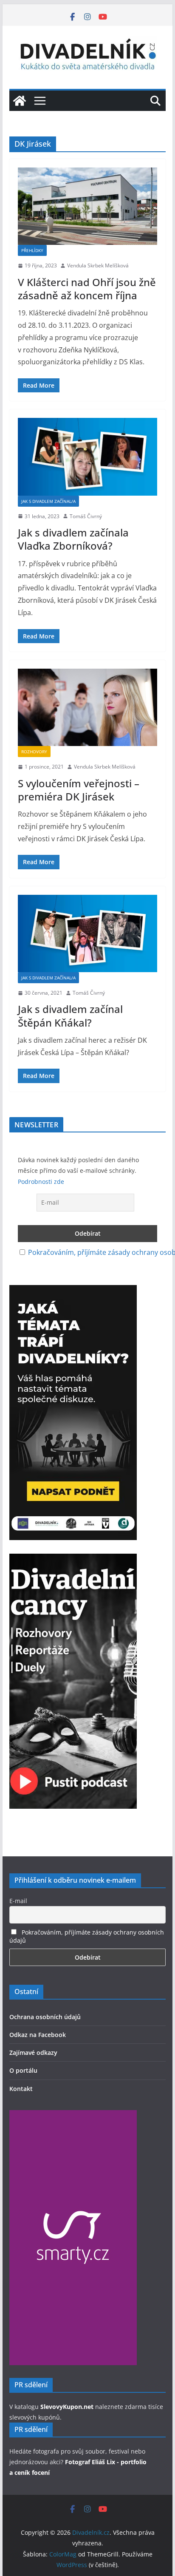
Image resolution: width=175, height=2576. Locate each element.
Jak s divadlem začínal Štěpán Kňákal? (70, 1016)
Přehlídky (32, 250)
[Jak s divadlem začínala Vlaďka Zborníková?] (87, 457)
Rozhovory (34, 752)
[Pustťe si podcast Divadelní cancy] (73, 1560)
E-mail (18, 1901)
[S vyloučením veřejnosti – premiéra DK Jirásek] (87, 707)
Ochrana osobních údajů (45, 2017)
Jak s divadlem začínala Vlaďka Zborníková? (73, 539)
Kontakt (21, 2089)
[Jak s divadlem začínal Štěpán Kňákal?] (87, 933)
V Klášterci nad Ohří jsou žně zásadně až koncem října (87, 289)
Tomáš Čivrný (86, 516)
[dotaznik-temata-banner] (73, 1291)
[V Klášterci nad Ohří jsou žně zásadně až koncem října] (87, 206)
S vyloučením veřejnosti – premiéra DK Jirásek (79, 790)
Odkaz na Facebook (38, 2035)
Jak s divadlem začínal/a (48, 501)
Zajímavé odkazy (33, 2053)
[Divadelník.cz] (20, 101)
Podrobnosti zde (41, 1182)
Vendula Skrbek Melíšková (98, 265)
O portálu (23, 2070)
